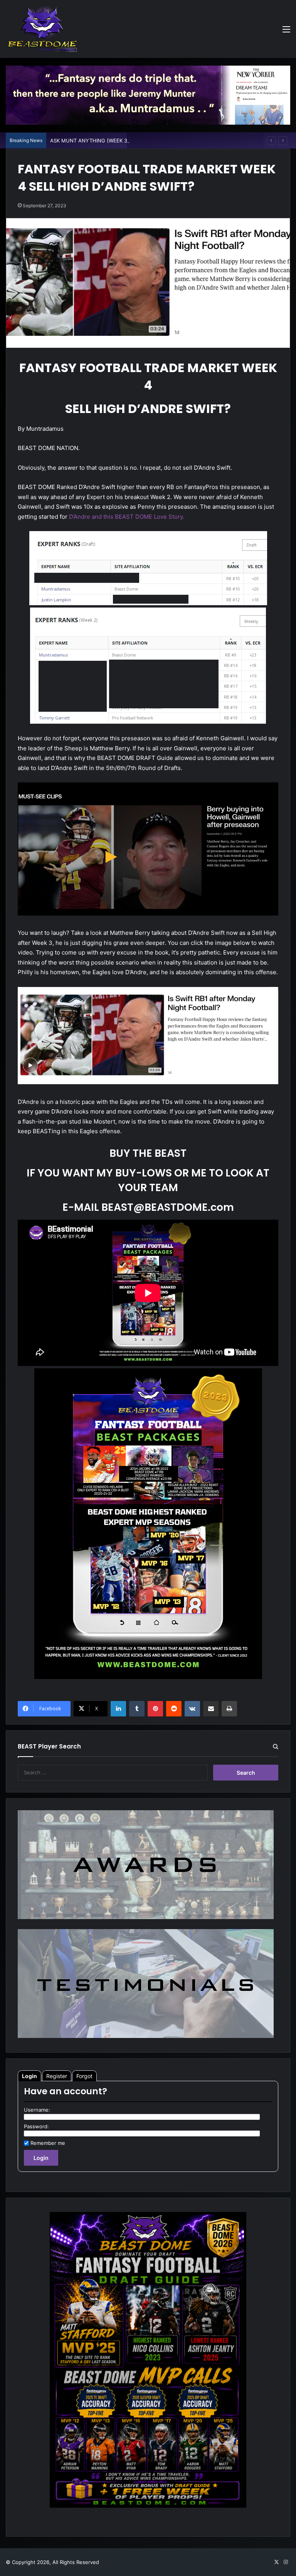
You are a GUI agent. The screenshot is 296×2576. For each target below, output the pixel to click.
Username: (37, 2110)
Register (57, 2076)
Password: (36, 2126)
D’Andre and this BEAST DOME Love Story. (127, 517)
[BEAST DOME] (42, 29)
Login (29, 2076)
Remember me (48, 2143)
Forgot (84, 2076)
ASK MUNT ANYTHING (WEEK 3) (90, 140)
